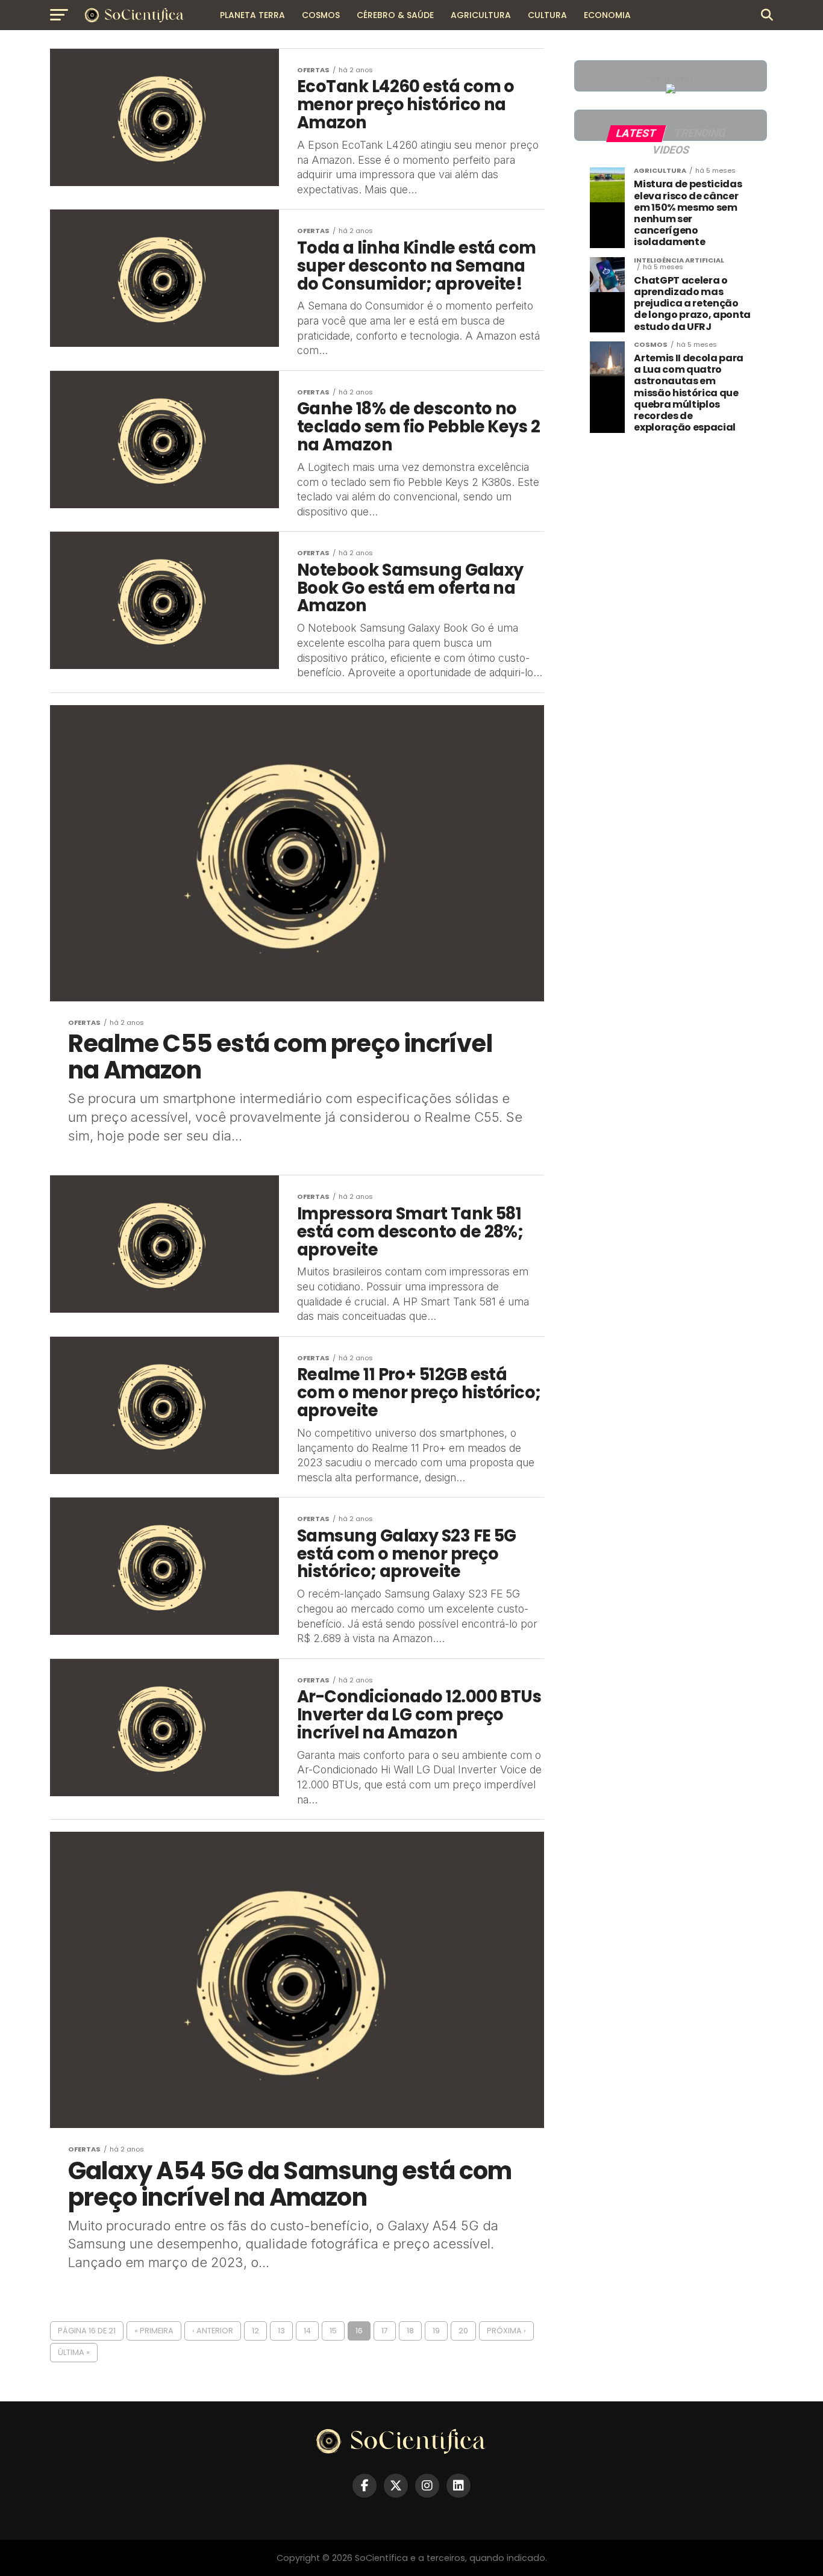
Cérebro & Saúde (395, 15)
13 (281, 2331)
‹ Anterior (213, 2331)
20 (463, 2331)
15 (333, 2331)
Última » (74, 2352)
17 (385, 2331)
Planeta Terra (252, 15)
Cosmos (321, 15)
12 (255, 2331)
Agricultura (481, 15)
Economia (607, 15)
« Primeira (154, 2331)
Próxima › (506, 2331)
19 (436, 2331)
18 (410, 2331)
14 (307, 2331)
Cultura (547, 15)
